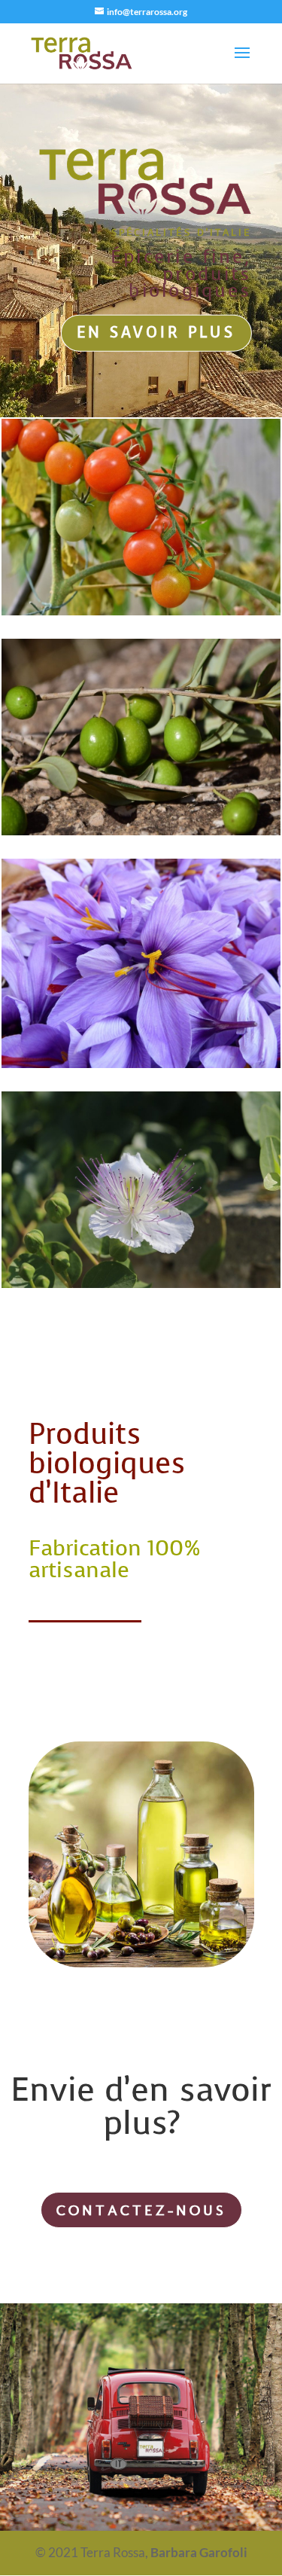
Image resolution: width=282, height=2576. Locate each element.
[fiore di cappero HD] (141, 1283)
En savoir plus (156, 333)
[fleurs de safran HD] (141, 1063)
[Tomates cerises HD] (141, 610)
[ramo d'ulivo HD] (141, 830)
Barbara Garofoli (199, 2552)
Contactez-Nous (141, 2210)
